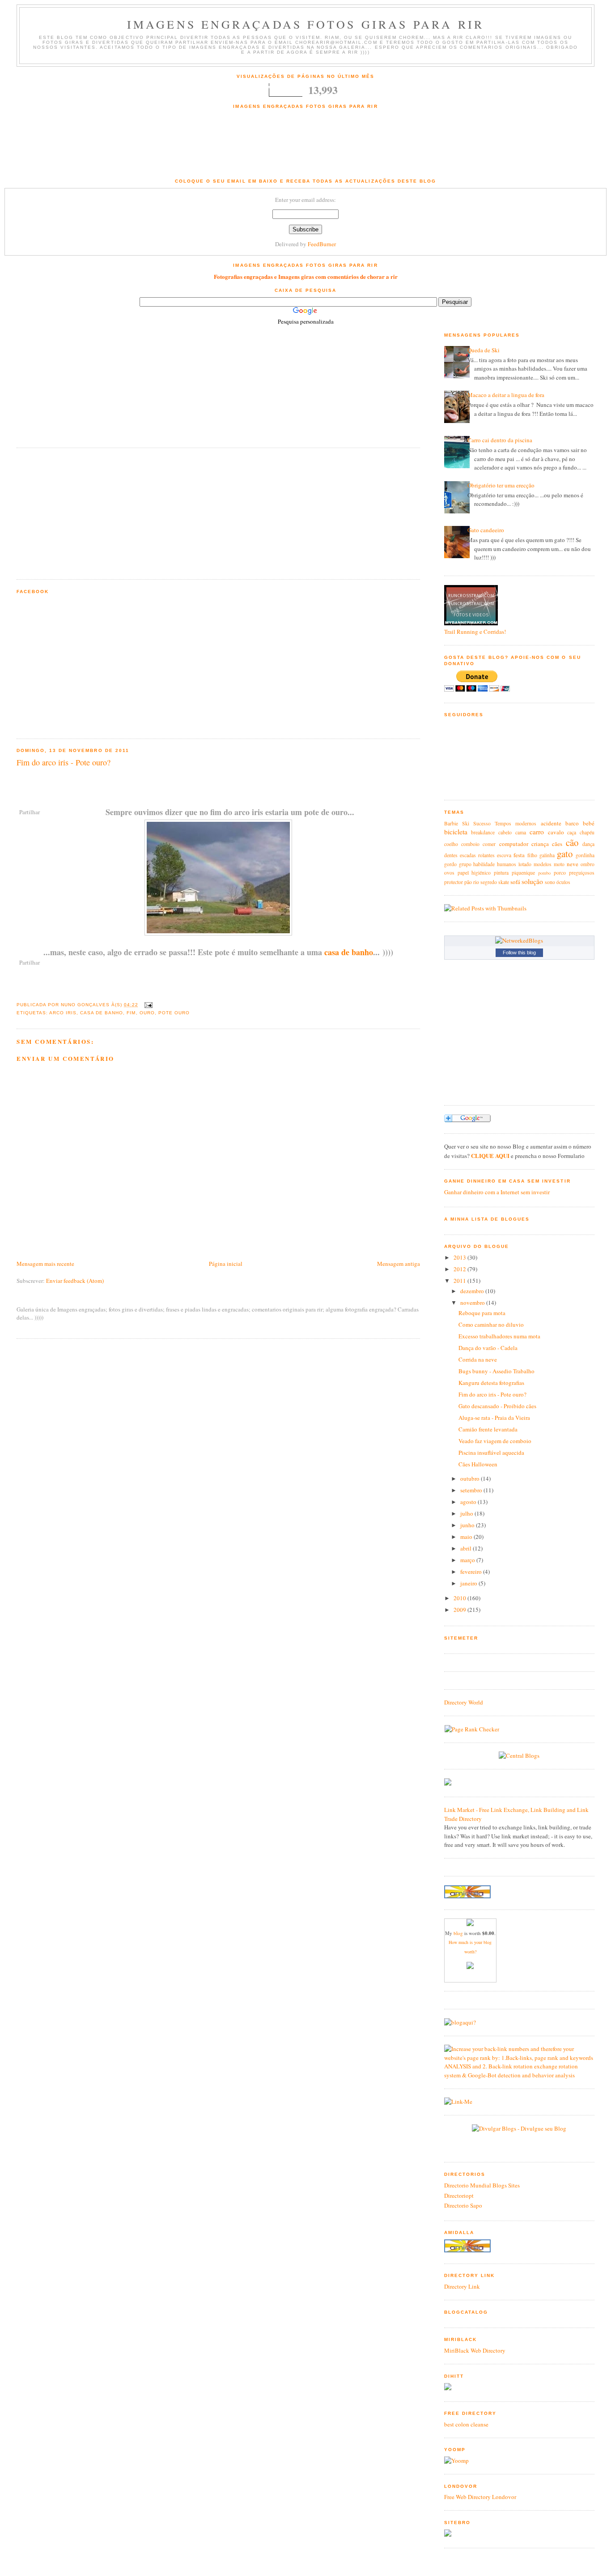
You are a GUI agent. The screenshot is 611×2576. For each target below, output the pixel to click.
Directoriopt (459, 2196)
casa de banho (349, 952)
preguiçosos (582, 873)
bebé (589, 823)
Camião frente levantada (488, 1429)
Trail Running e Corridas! (475, 632)
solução (532, 881)
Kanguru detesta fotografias (491, 1383)
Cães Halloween (478, 1464)
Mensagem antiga (399, 1264)
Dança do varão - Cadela (488, 1348)
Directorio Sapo (463, 2205)
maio (467, 1537)
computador (514, 844)
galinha (547, 855)
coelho (451, 844)
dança (588, 844)
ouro (147, 1013)
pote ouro (174, 1013)
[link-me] (458, 2102)
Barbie (451, 823)
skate (504, 882)
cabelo (505, 832)
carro (537, 832)
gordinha (585, 855)
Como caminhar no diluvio (491, 1324)
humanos (507, 864)
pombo (544, 873)
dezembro (473, 1291)
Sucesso (482, 823)
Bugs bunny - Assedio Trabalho (496, 1371)
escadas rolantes (477, 855)
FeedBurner (322, 244)
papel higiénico (474, 873)
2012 (460, 1269)
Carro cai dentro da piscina (500, 440)
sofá (515, 882)
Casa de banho (102, 1013)
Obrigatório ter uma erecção (501, 485)
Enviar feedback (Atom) (75, 1281)
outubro (471, 1478)
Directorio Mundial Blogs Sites (482, 2185)
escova (504, 855)
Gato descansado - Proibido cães (497, 1406)
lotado (525, 864)
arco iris (63, 1013)
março (468, 1560)
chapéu (587, 832)
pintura (501, 873)
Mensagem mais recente (45, 1264)
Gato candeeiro (486, 530)
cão (572, 842)
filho (532, 855)
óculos (563, 882)
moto (559, 864)
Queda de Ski (484, 350)
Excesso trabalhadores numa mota (499, 1336)
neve (573, 864)
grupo (465, 864)
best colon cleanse (466, 2424)
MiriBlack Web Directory (475, 2350)
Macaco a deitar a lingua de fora (506, 395)
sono (550, 882)
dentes (451, 855)
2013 (460, 1257)
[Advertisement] (305, 149)
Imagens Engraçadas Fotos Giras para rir (306, 24)
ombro (588, 864)
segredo (489, 882)
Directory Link (462, 2286)
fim (131, 1013)
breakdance (483, 832)
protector (454, 882)
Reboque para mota (482, 1313)
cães (557, 844)
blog (458, 1933)
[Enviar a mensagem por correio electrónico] (147, 1005)
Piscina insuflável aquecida (491, 1452)
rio (476, 882)
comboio (470, 844)
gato (565, 854)
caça (572, 832)
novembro (473, 1303)
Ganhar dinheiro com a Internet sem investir (497, 1192)
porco (560, 873)
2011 (460, 1281)
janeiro (469, 1583)
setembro (472, 1490)
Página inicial (226, 1264)
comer (489, 844)
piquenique (523, 873)
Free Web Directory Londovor (480, 2497)
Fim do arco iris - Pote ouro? (64, 762)
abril (467, 1548)
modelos (543, 864)
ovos (449, 873)
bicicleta (456, 832)
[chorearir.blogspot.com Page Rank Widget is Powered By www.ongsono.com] (472, 1729)
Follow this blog (519, 953)
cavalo (556, 832)
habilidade (484, 864)
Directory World (464, 1702)
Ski (466, 823)
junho (468, 1525)
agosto (469, 1502)
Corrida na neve (478, 1359)
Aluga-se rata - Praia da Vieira (494, 1418)
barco (572, 823)
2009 (460, 1610)
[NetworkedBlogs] (519, 940)
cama (521, 832)
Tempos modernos (516, 823)
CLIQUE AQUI (490, 1156)
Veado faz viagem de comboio (495, 1441)
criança (540, 844)
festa (519, 855)
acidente (551, 823)
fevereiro (472, 1572)
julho (467, 1513)
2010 (460, 1598)
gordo (450, 864)
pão (468, 882)
